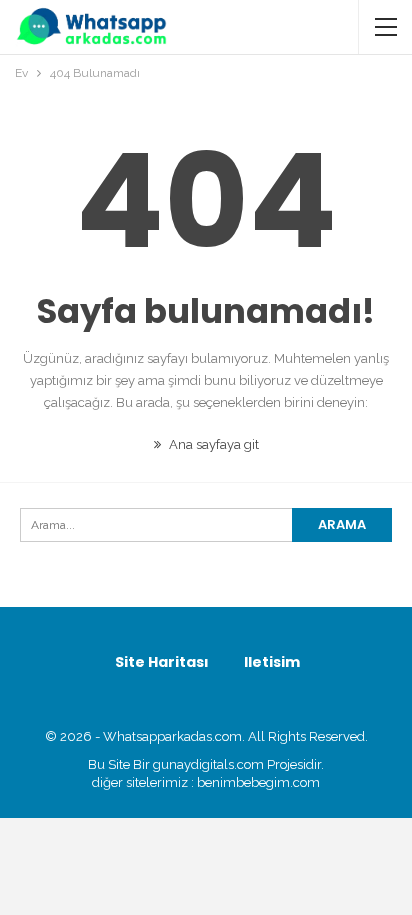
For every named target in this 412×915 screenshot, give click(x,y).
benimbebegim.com (258, 782)
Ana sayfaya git (212, 444)
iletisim (272, 662)
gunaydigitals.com (210, 764)
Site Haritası (162, 662)
